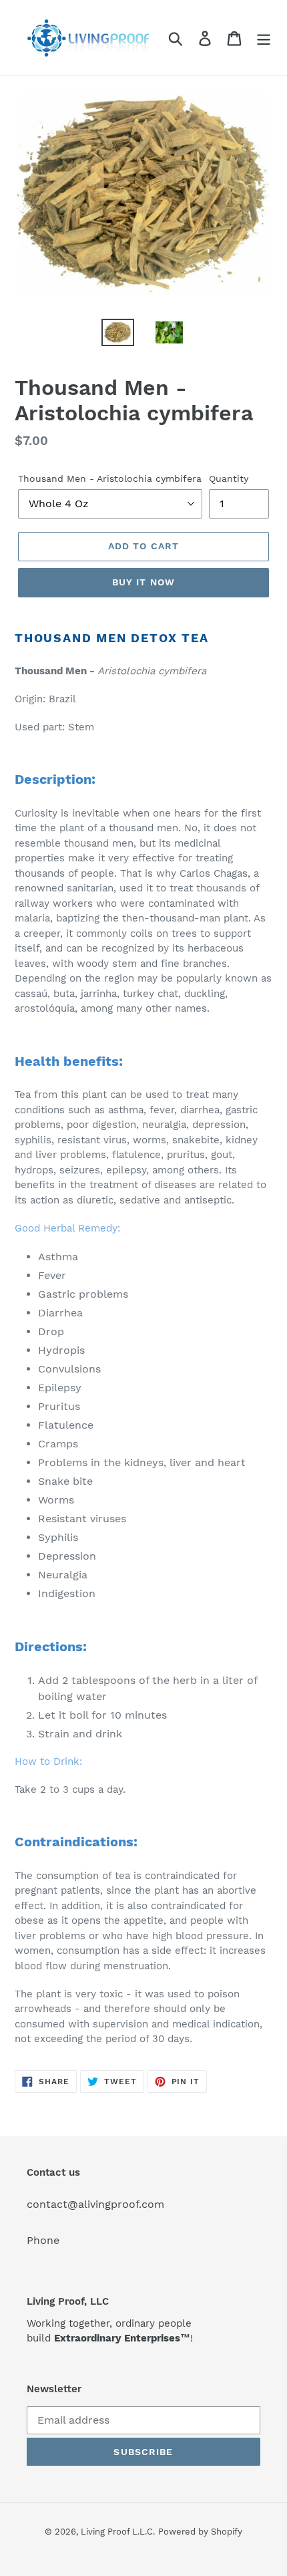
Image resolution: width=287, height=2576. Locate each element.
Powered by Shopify (200, 2532)
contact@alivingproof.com (95, 2204)
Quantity (229, 478)
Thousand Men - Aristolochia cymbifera (110, 478)
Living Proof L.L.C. (118, 2532)
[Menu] (264, 38)
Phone (43, 2240)
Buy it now (143, 582)
